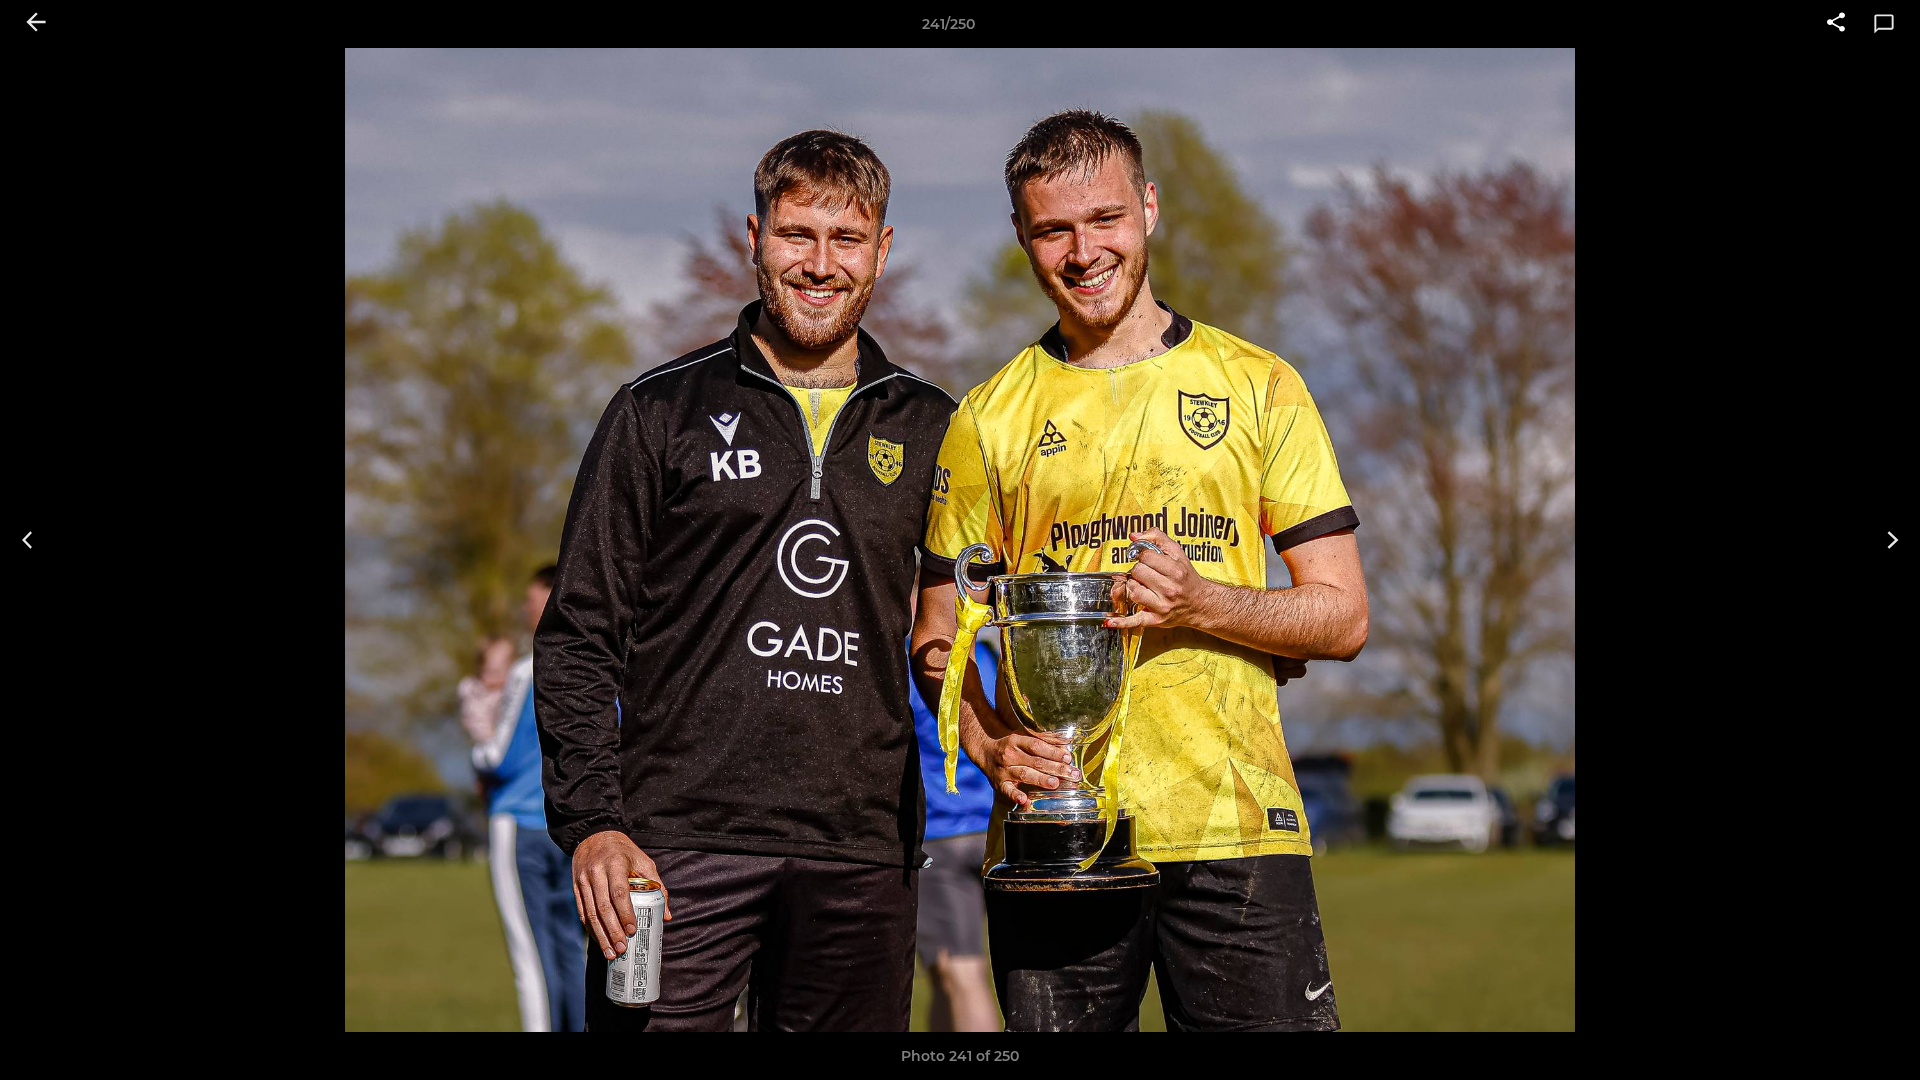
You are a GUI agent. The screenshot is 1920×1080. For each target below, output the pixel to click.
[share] (1836, 24)
